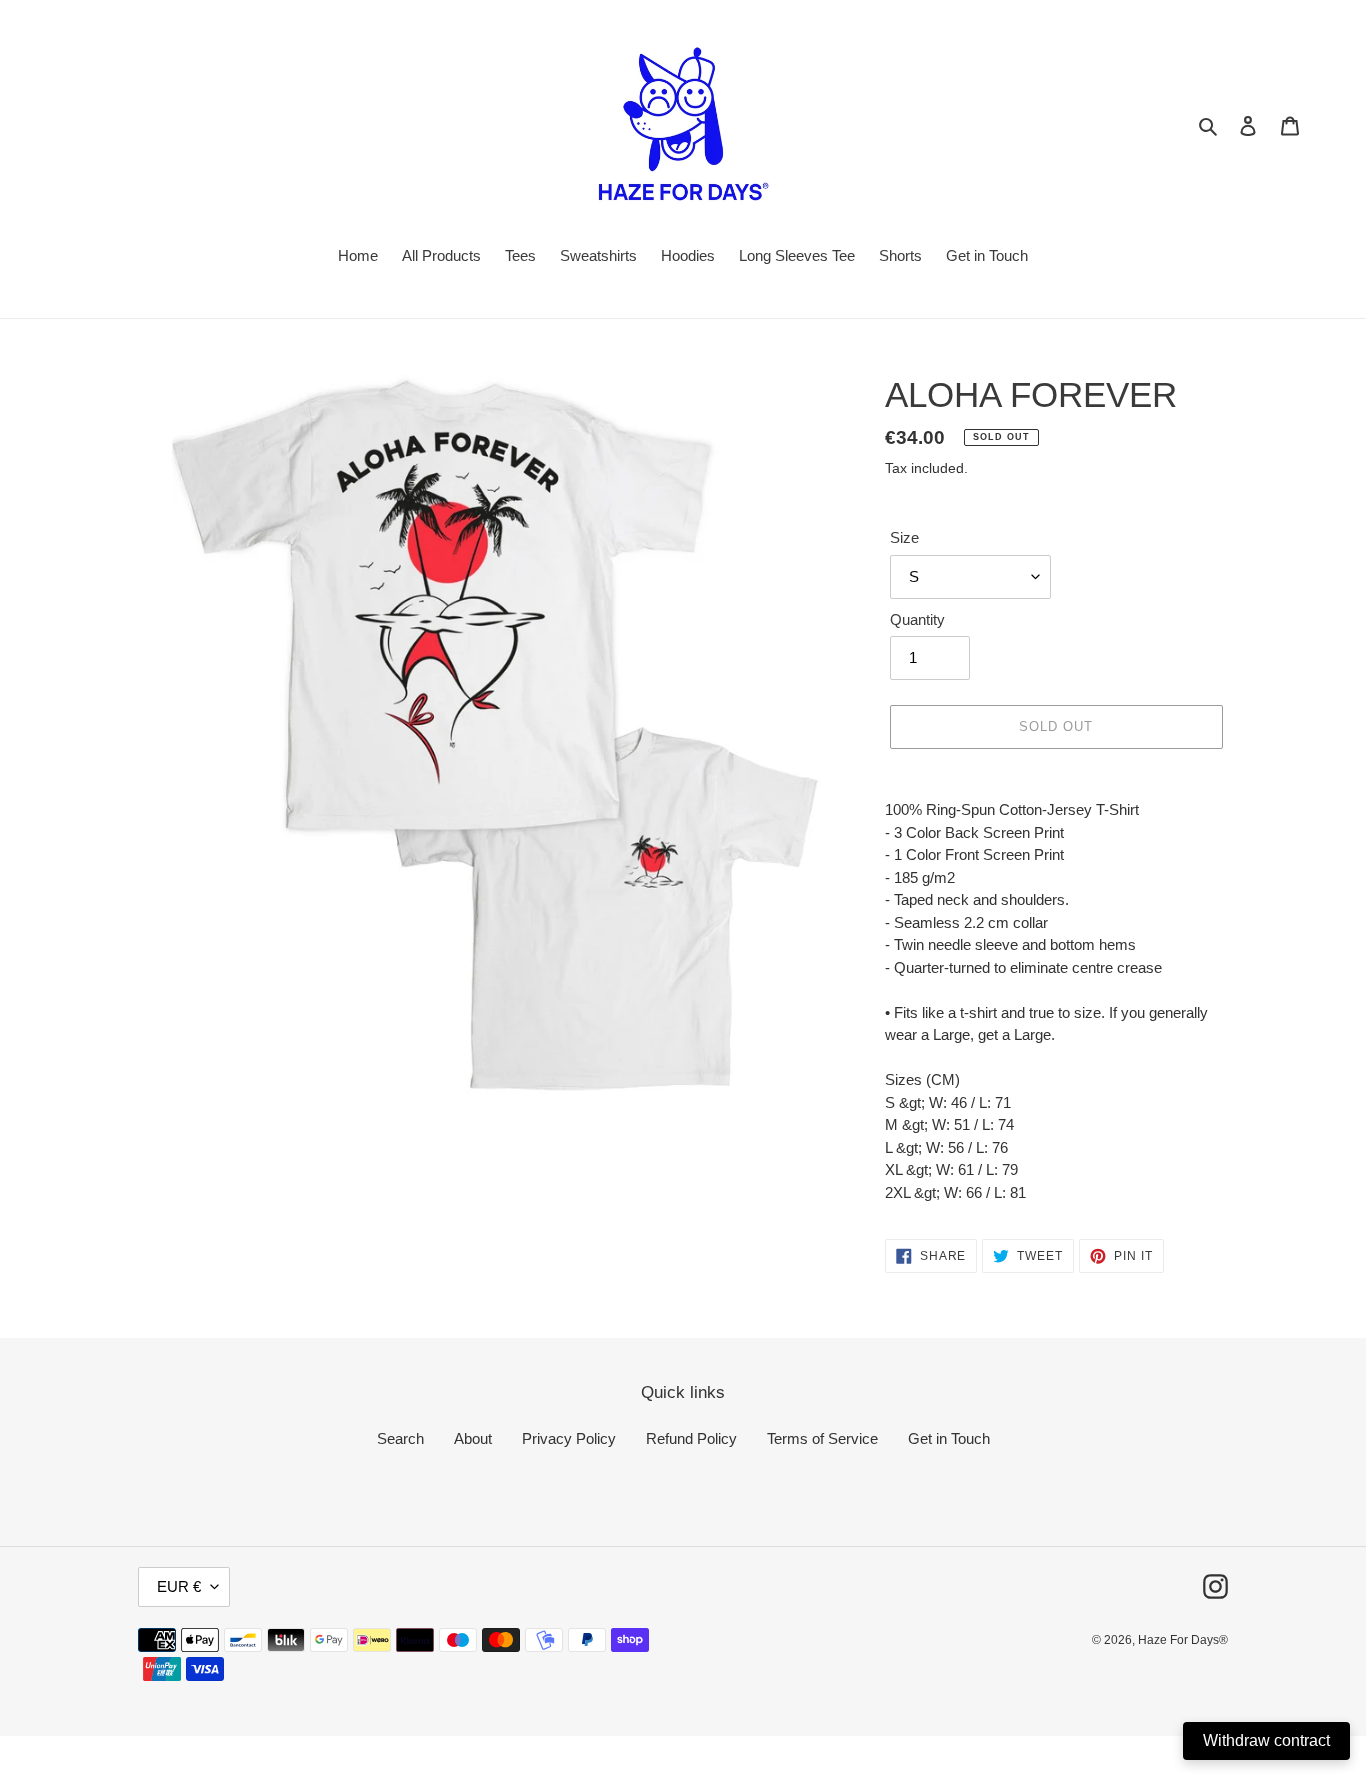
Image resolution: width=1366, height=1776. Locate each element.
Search (400, 1438)
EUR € (179, 1586)
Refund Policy (691, 1438)
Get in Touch (949, 1438)
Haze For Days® (1183, 1640)
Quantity (917, 619)
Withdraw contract (1266, 1740)
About (473, 1438)
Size (904, 537)
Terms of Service (822, 1438)
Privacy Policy (569, 1438)
